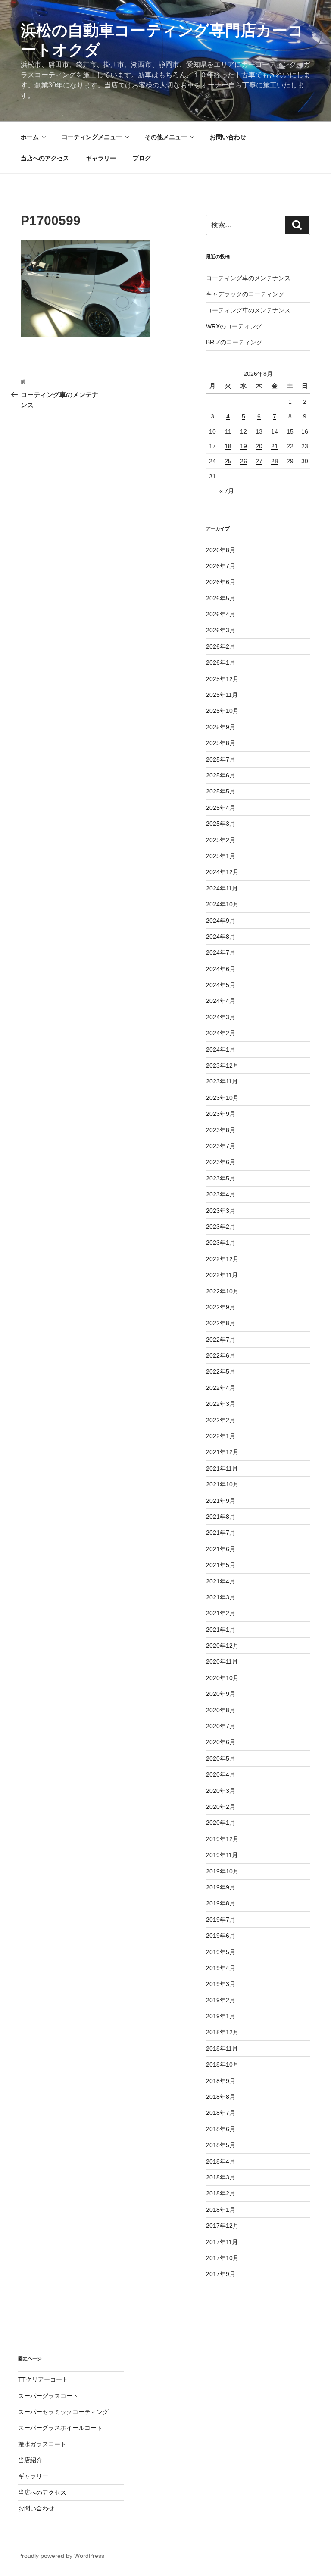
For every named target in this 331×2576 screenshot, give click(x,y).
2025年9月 (221, 727)
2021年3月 (221, 1597)
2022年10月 (222, 1291)
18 (228, 446)
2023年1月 (221, 1243)
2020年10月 (222, 1678)
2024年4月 (221, 1001)
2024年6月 (221, 969)
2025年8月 (221, 743)
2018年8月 (221, 2097)
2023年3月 (221, 1211)
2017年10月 (222, 2258)
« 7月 (227, 491)
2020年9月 (221, 1694)
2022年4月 (221, 1388)
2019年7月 (221, 1920)
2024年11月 (222, 888)
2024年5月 (221, 985)
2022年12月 (222, 1259)
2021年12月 (222, 1452)
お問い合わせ (228, 137)
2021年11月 (222, 1468)
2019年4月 (221, 1968)
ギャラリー (101, 158)
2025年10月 (222, 711)
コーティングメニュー (92, 137)
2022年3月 (221, 1404)
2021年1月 (221, 1630)
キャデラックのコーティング (245, 294)
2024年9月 (221, 921)
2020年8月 (221, 1710)
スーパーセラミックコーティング (63, 2412)
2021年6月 (221, 1549)
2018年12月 (222, 2032)
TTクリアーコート (43, 2379)
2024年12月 (222, 872)
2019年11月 (222, 1855)
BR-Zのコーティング (234, 342)
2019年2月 (221, 2000)
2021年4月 (221, 1581)
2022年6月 (221, 1355)
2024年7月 (221, 952)
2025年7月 (221, 759)
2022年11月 (222, 1275)
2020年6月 (221, 1742)
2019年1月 (221, 2016)
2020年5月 (221, 1758)
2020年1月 (221, 1823)
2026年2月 (221, 646)
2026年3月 (221, 630)
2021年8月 (221, 1517)
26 (244, 461)
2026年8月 (221, 550)
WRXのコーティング (234, 326)
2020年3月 (221, 1791)
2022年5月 (221, 1371)
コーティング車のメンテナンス (248, 278)
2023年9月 (221, 1114)
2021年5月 (221, 1565)
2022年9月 (221, 1307)
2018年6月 (221, 2129)
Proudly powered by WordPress (61, 2556)
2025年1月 (221, 856)
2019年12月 (222, 1839)
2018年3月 (221, 2177)
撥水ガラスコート (42, 2444)
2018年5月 (221, 2145)
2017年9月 (221, 2274)
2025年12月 (222, 679)
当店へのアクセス (45, 158)
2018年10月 (222, 2064)
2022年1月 (221, 1436)
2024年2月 (221, 1033)
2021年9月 (221, 1501)
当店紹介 (30, 2460)
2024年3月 (221, 1017)
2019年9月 (221, 1887)
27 (259, 461)
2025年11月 (222, 695)
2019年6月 (221, 1936)
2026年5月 (221, 598)
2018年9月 (221, 2081)
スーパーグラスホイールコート (60, 2428)
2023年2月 (221, 1227)
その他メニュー (166, 137)
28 (275, 461)
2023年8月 (221, 1130)
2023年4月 (221, 1194)
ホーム (30, 137)
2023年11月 (222, 1081)
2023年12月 (222, 1065)
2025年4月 (221, 808)
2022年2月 (221, 1420)
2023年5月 (221, 1178)
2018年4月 (221, 2161)
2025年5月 (221, 791)
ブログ (142, 158)
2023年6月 (221, 1162)
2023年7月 (221, 1146)
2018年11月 (222, 2048)
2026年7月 (221, 566)
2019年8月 (221, 1903)
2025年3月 (221, 824)
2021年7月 (221, 1533)
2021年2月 (221, 1613)
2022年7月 (221, 1340)
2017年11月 (222, 2242)
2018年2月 (221, 2193)
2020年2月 (221, 1807)
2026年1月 (221, 662)
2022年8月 (221, 1323)
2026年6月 (221, 582)
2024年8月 (221, 937)
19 (244, 446)
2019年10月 (222, 1871)
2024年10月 (222, 904)
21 (275, 446)
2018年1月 (221, 2210)
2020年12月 (222, 1646)
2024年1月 (221, 1049)
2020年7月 (221, 1726)
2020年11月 (222, 1661)
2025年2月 (221, 840)
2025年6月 (221, 775)
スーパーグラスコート (48, 2396)
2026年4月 (221, 614)
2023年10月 (222, 1098)
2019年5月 (221, 1952)
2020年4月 (221, 1774)
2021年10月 (222, 1484)
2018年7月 (221, 2113)
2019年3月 (221, 1984)
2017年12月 (222, 2226)
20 (259, 446)
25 (228, 461)
